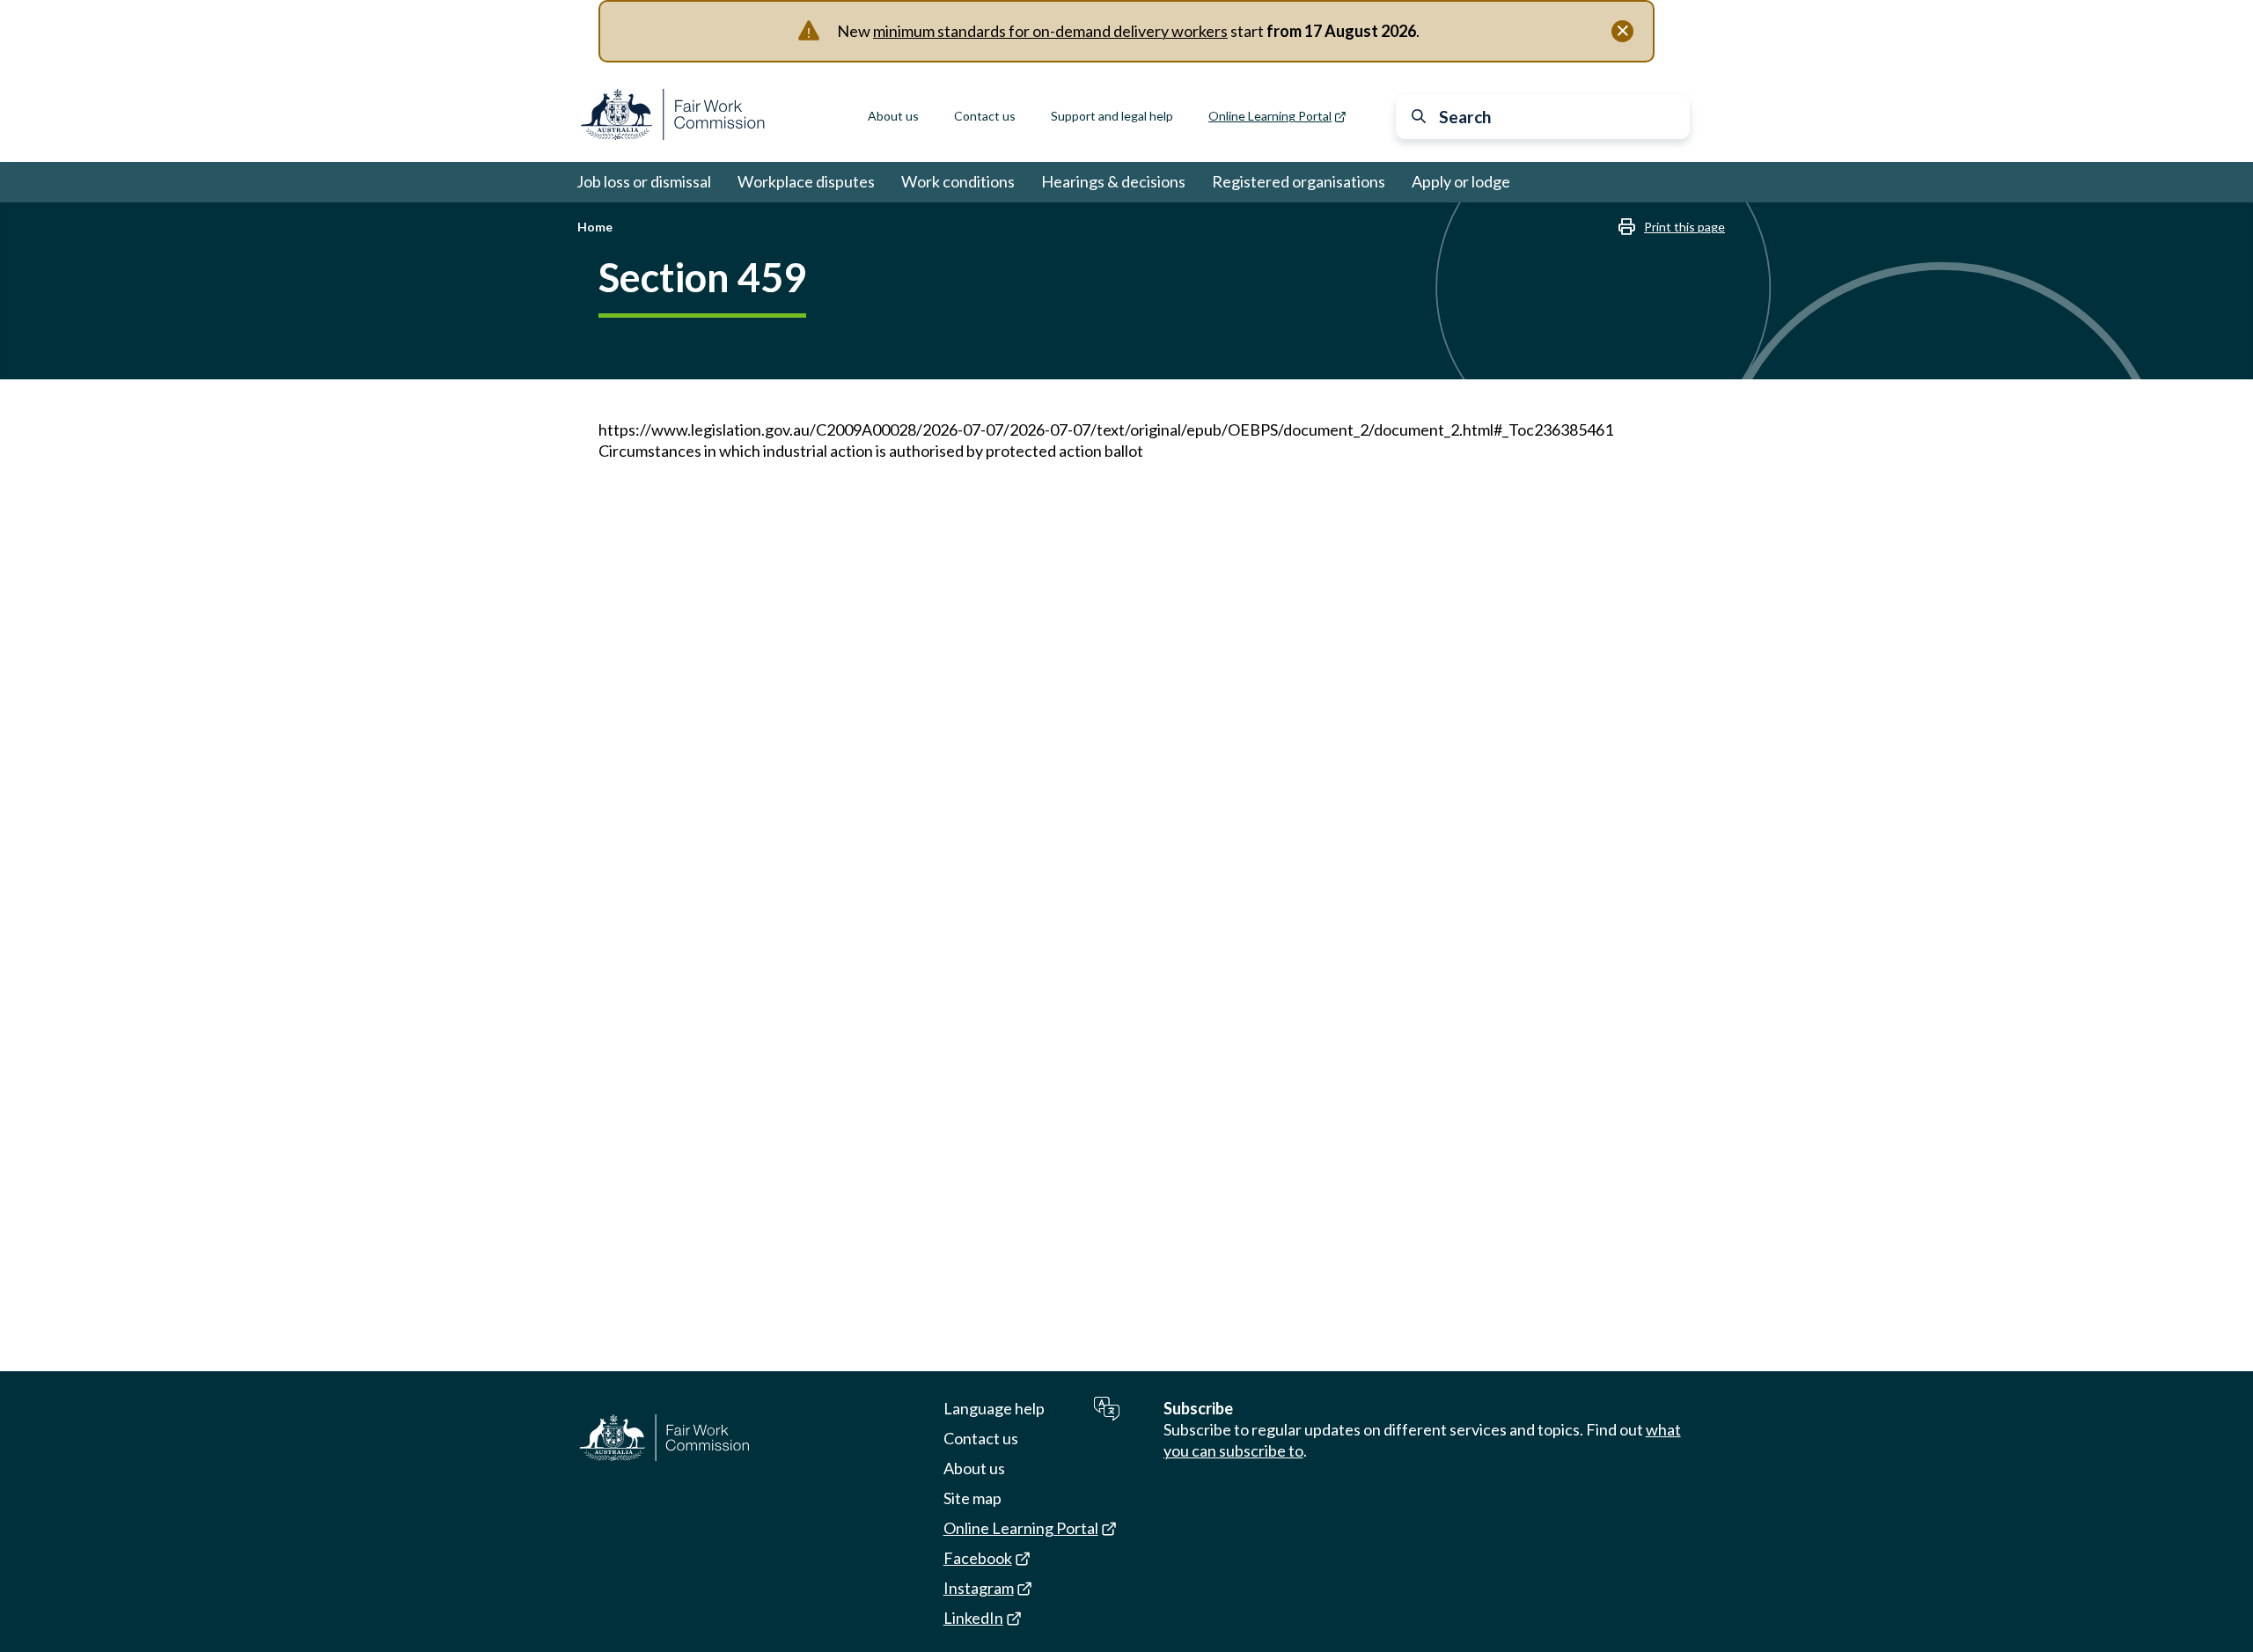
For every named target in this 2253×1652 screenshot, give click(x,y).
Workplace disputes (806, 181)
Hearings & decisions (1113, 181)
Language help (994, 1408)
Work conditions (958, 181)
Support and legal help (1112, 116)
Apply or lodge (1461, 181)
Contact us (985, 116)
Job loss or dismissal (644, 181)
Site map (972, 1498)
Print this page (1684, 227)
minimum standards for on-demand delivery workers (1050, 31)
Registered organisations (1299, 181)
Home (595, 227)
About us (893, 116)
